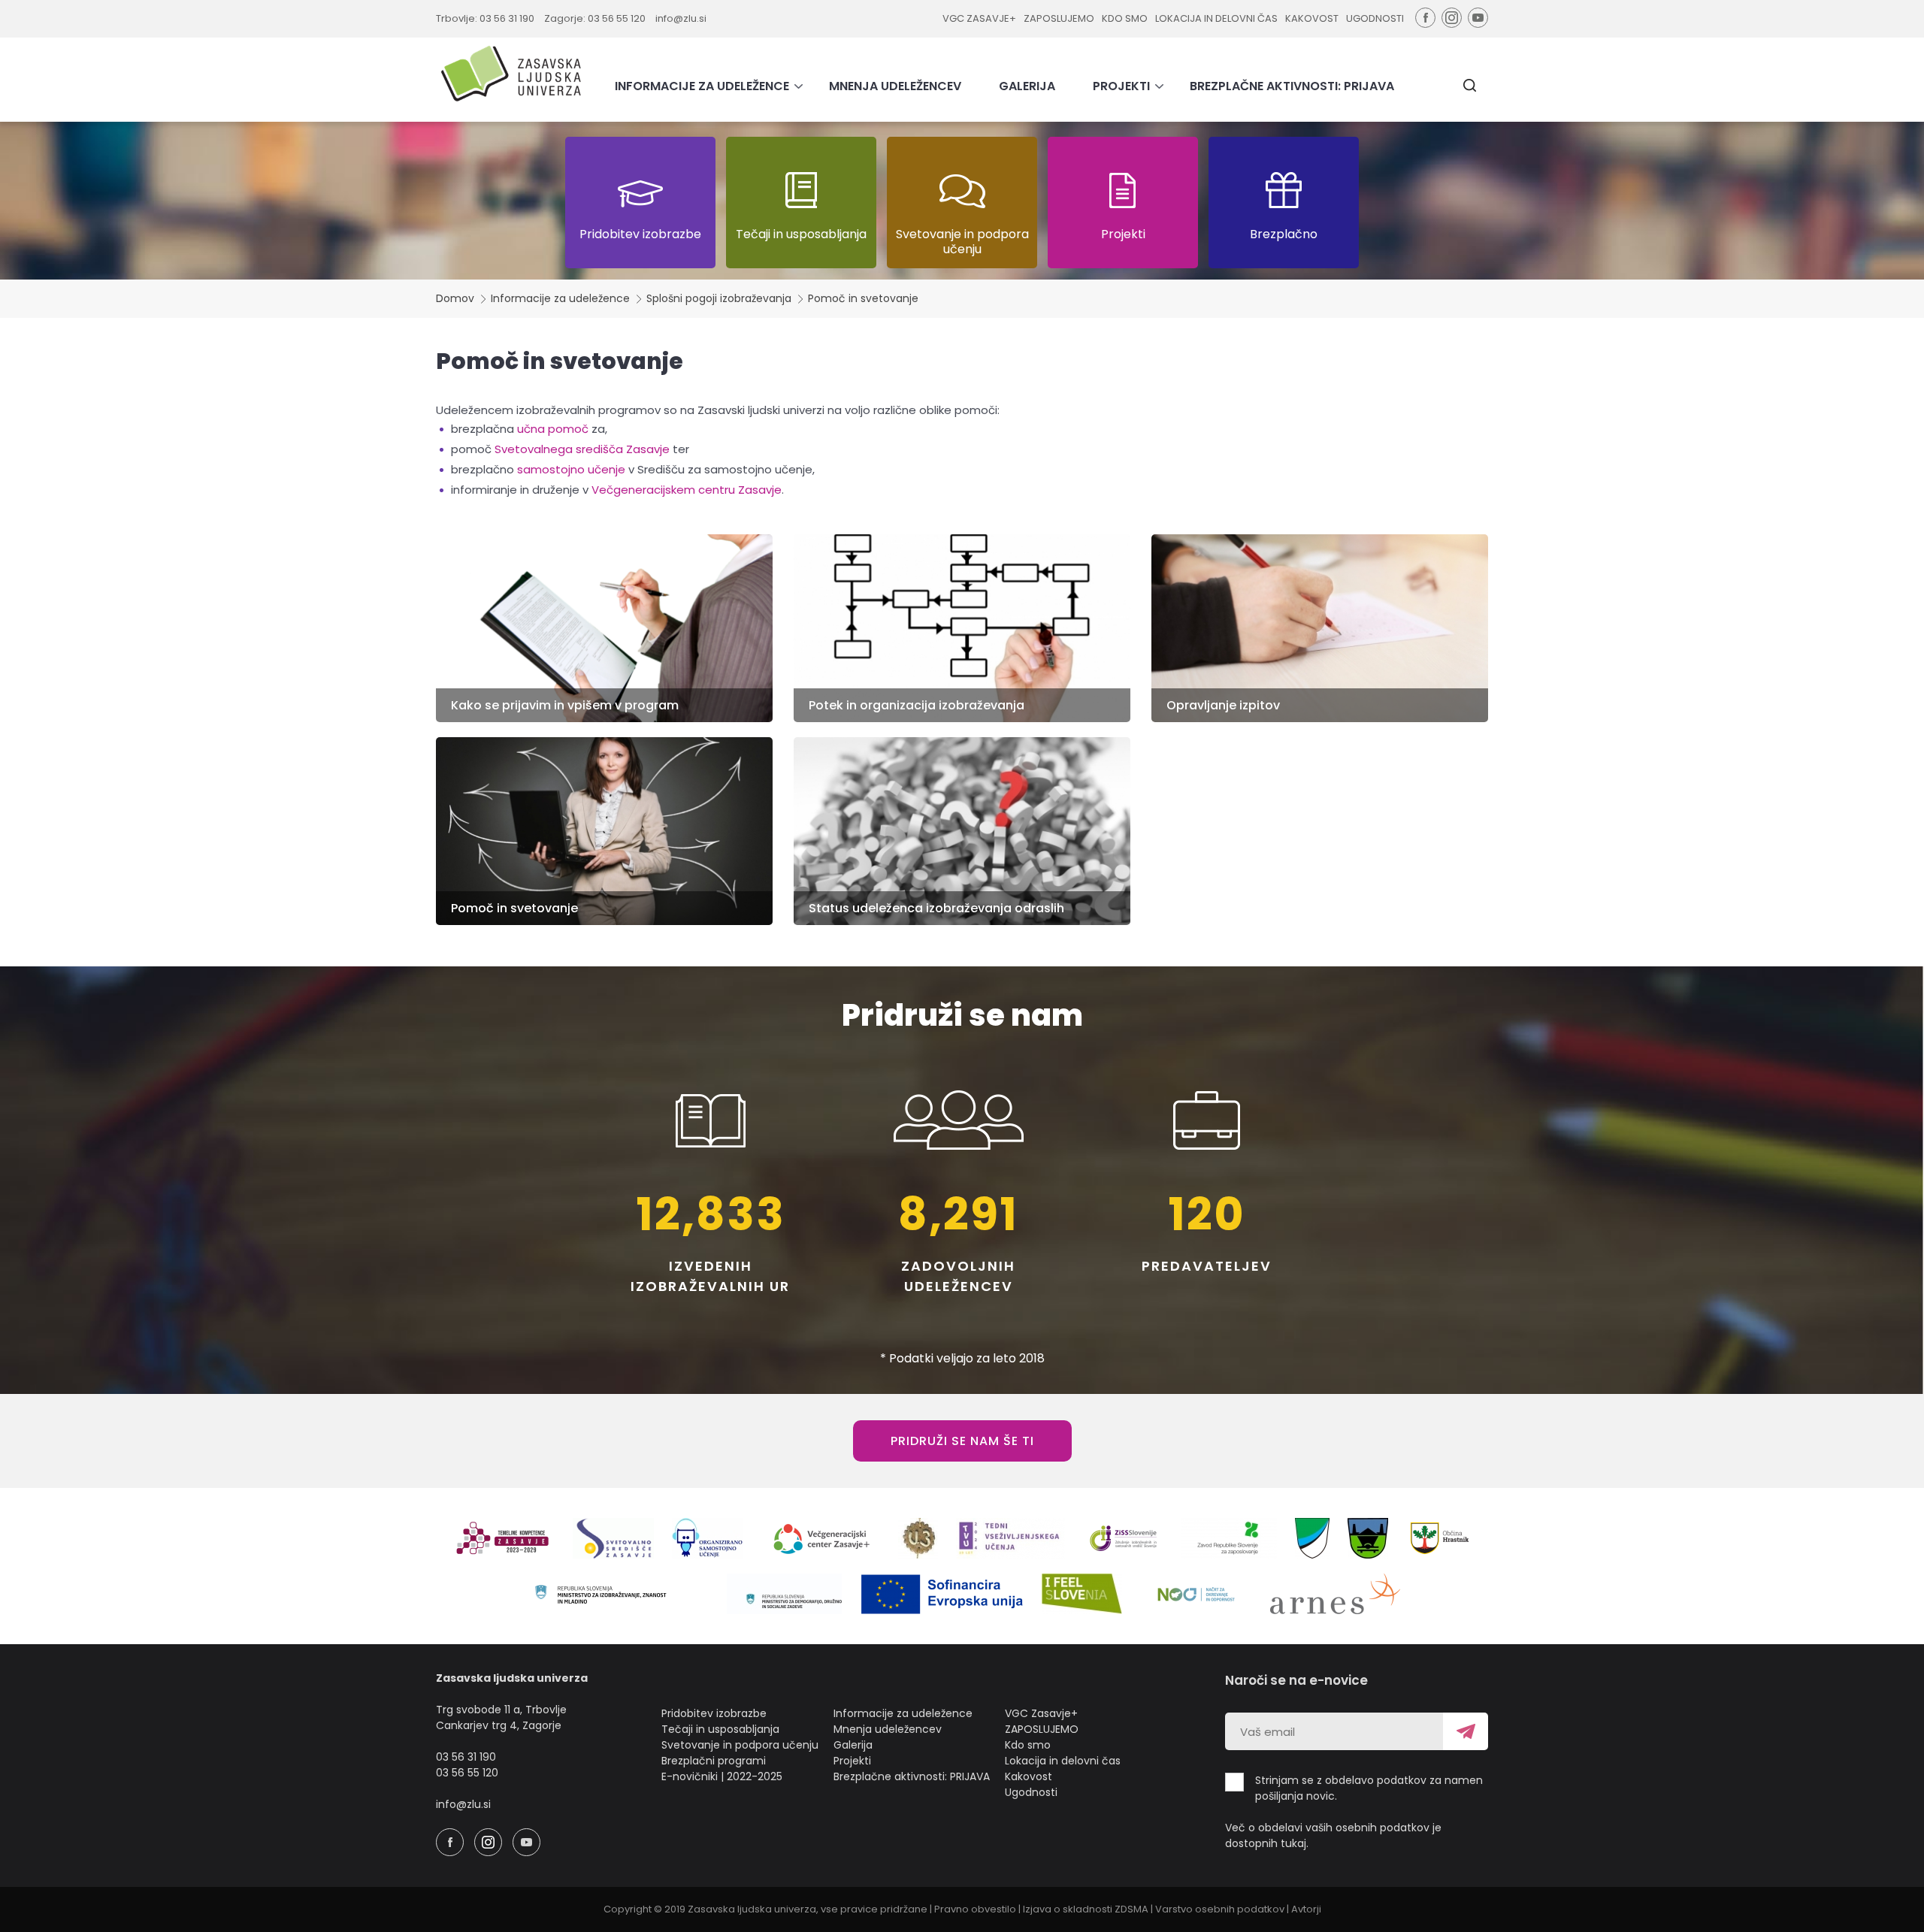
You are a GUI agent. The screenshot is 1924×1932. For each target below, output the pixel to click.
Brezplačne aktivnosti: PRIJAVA (912, 1776)
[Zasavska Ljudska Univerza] (511, 73)
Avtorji (1306, 1909)
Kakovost (1029, 1776)
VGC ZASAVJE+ (979, 18)
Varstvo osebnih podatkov (1220, 1909)
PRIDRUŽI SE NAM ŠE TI (962, 1441)
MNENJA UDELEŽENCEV (895, 86)
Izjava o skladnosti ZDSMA (1086, 1909)
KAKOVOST (1312, 18)
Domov (455, 298)
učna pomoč (553, 429)
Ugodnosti (1031, 1792)
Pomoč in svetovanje (863, 298)
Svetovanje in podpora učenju (740, 1745)
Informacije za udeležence (560, 298)
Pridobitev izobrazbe (714, 1713)
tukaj (1293, 1843)
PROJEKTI (1121, 86)
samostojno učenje (571, 469)
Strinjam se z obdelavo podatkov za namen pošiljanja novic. (1369, 1788)
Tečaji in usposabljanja (720, 1729)
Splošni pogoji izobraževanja (719, 298)
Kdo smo (1028, 1745)
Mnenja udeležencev (888, 1729)
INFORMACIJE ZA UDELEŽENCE (702, 86)
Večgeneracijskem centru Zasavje (687, 490)
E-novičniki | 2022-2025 (722, 1776)
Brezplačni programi (714, 1761)
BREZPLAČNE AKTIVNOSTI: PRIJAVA (1292, 86)
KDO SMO (1125, 18)
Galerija (853, 1745)
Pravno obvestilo (975, 1909)
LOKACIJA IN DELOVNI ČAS (1216, 18)
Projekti (852, 1761)
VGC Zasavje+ (1041, 1713)
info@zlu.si (681, 18)
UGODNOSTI (1375, 18)
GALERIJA (1027, 86)
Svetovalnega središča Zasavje (582, 449)
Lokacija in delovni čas (1063, 1761)
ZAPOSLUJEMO (1059, 18)
